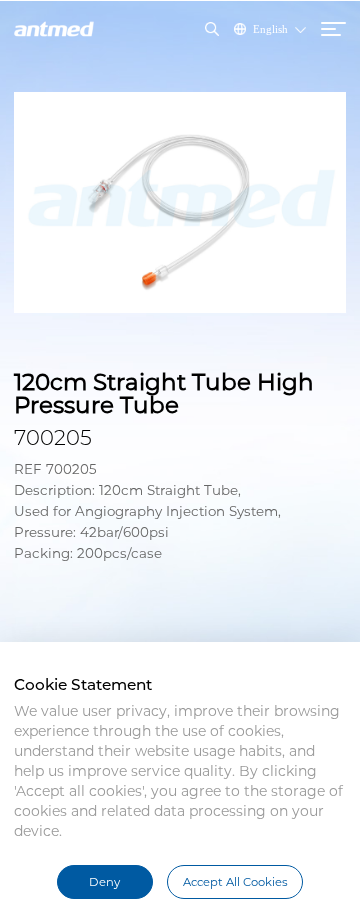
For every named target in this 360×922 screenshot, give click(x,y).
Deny (104, 882)
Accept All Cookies (235, 882)
